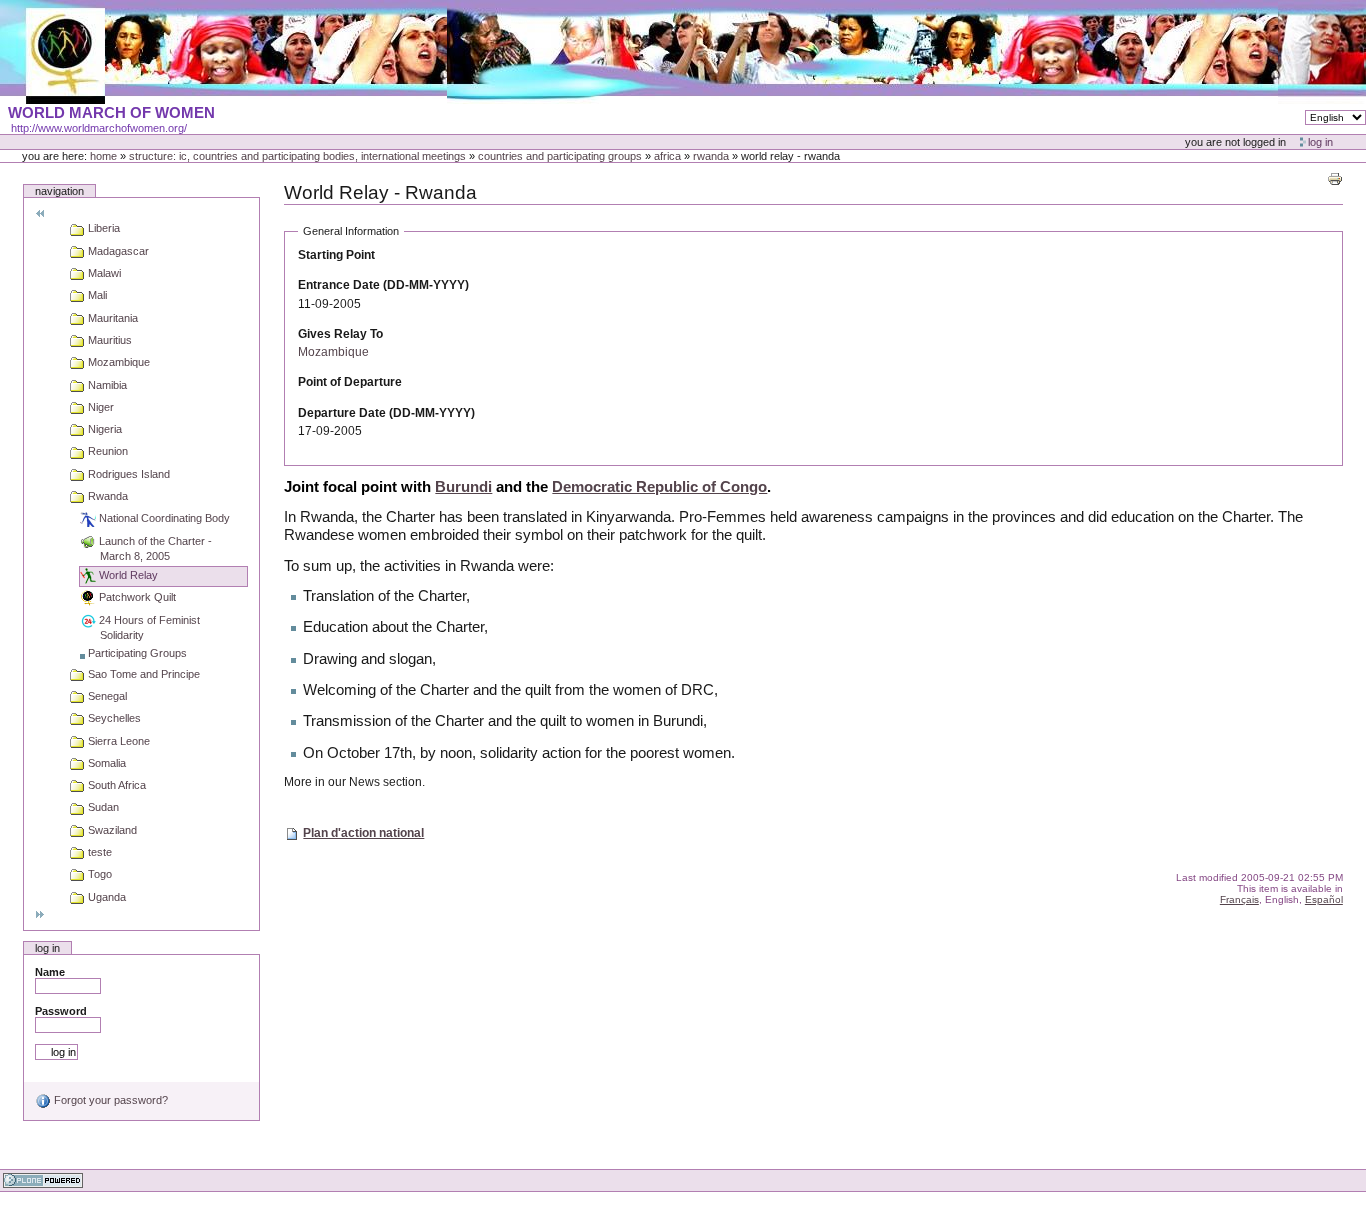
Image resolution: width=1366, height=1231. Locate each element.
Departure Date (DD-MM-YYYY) (386, 413)
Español (1324, 899)
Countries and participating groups (560, 156)
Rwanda (711, 156)
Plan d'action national (363, 833)
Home (103, 156)
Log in (1320, 142)
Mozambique (333, 352)
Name (50, 972)
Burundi (463, 487)
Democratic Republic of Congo (659, 487)
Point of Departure (350, 382)
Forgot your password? (109, 1100)
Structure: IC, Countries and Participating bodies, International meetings (297, 156)
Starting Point (336, 255)
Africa (667, 156)
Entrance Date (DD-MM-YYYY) (383, 285)
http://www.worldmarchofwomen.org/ (99, 128)
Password (61, 1011)
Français (1239, 899)
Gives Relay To (340, 334)
